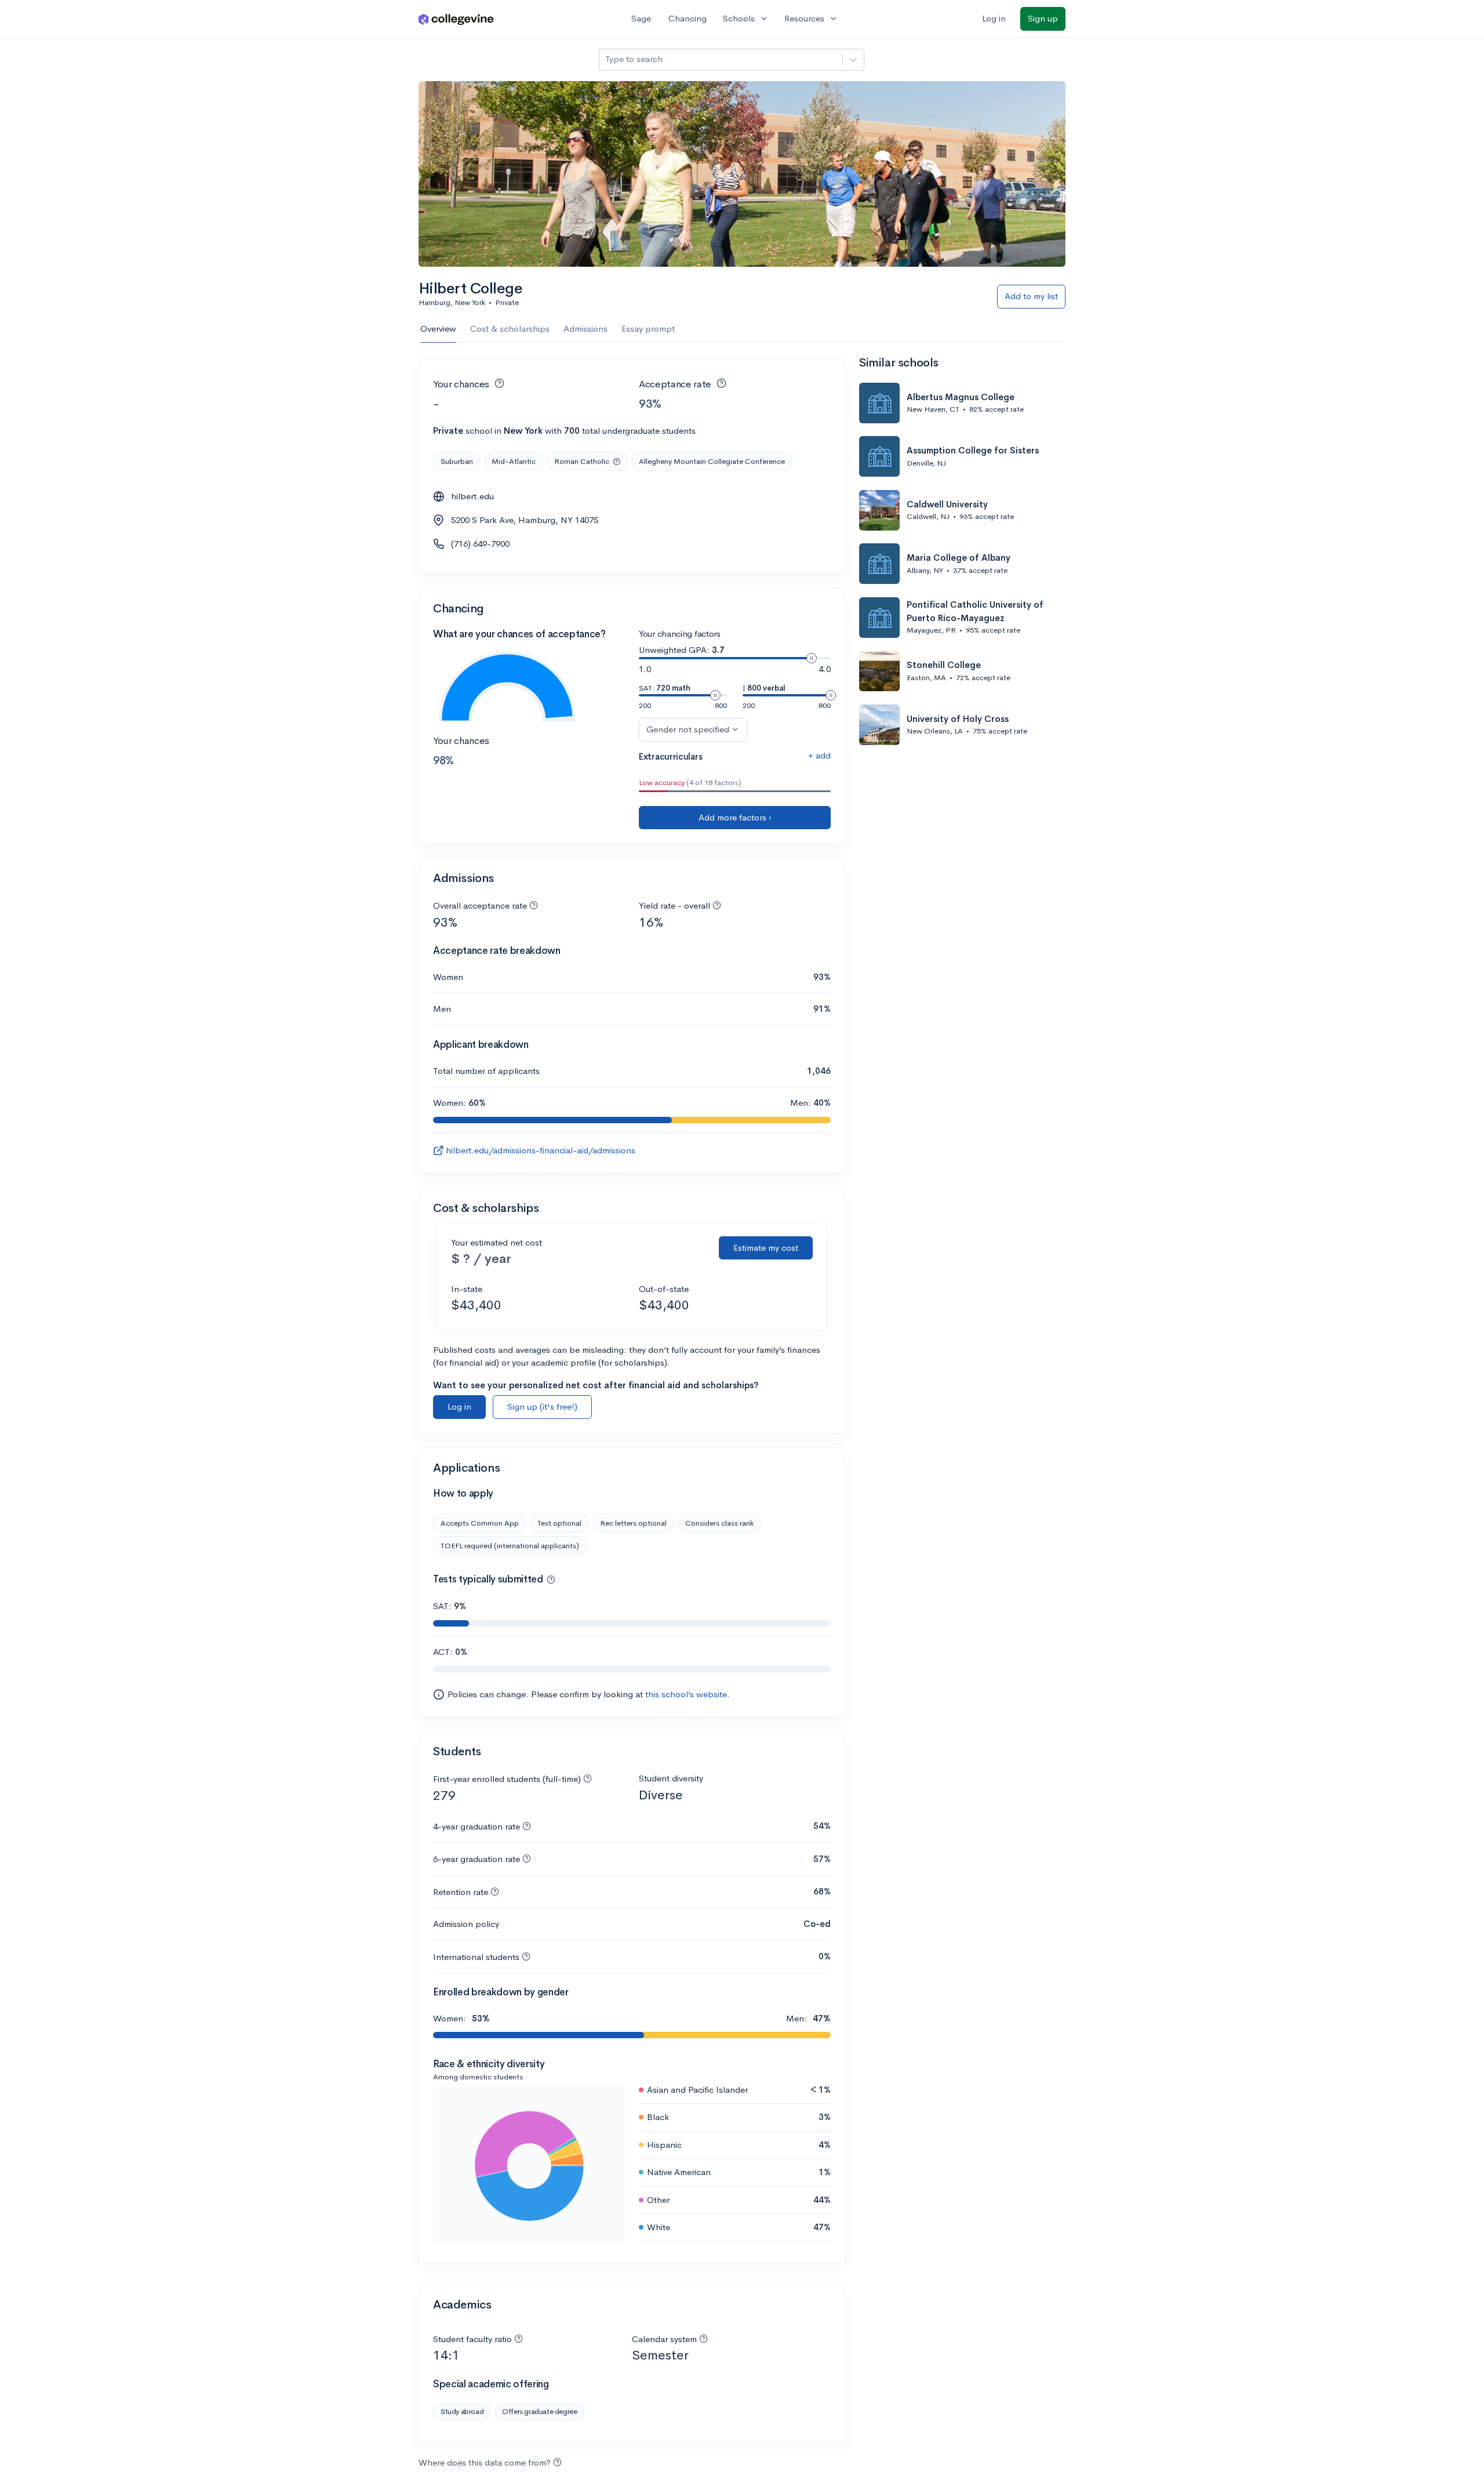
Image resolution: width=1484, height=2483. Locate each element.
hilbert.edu (472, 496)
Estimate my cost (766, 1248)
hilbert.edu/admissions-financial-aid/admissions (541, 1150)
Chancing (688, 18)
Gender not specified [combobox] (688, 729)
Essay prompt (648, 328)
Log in (994, 18)
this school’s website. (688, 1694)
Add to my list (1031, 296)
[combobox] (606, 59)
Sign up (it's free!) (542, 1406)
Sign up (1043, 18)
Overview (438, 328)
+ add (819, 755)
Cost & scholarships (510, 328)
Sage (641, 18)
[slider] (812, 658)
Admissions (585, 328)
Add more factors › (735, 817)
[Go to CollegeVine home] (456, 19)
